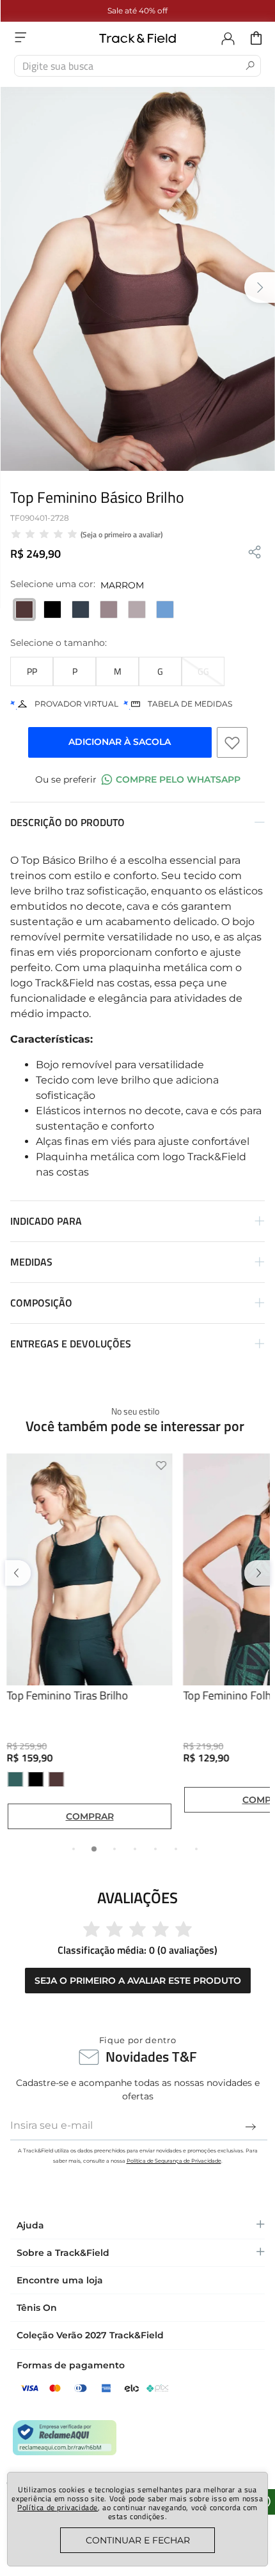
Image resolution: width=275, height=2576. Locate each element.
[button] (32, 671)
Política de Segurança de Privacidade (174, 2161)
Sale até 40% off (137, 11)
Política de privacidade (58, 2507)
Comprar (90, 1816)
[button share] (255, 553)
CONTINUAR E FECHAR (138, 2540)
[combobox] (137, 66)
